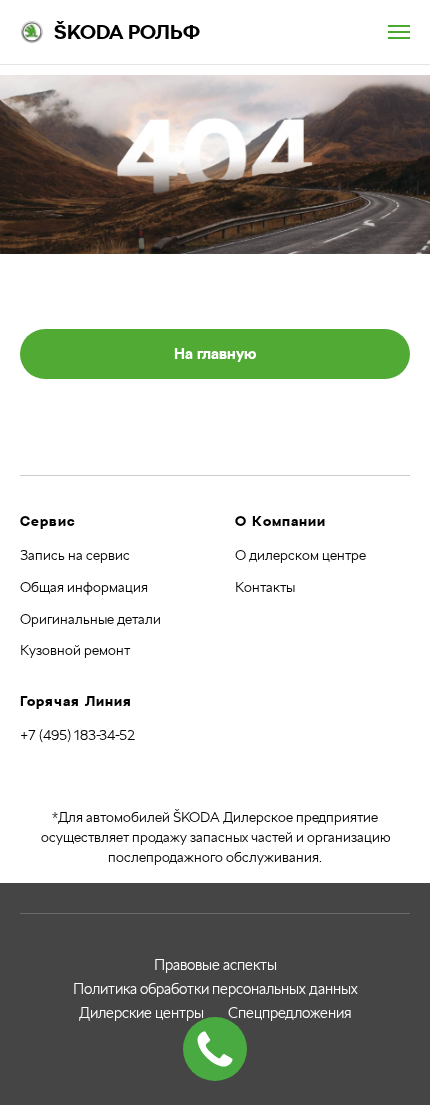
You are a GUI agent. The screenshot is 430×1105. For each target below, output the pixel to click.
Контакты (265, 587)
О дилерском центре (300, 555)
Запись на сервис (75, 555)
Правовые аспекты (215, 965)
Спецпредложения (290, 1013)
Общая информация (84, 587)
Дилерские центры (141, 1013)
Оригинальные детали (90, 619)
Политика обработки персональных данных (215, 989)
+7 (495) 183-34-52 (77, 735)
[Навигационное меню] (399, 32)
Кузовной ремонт (75, 650)
